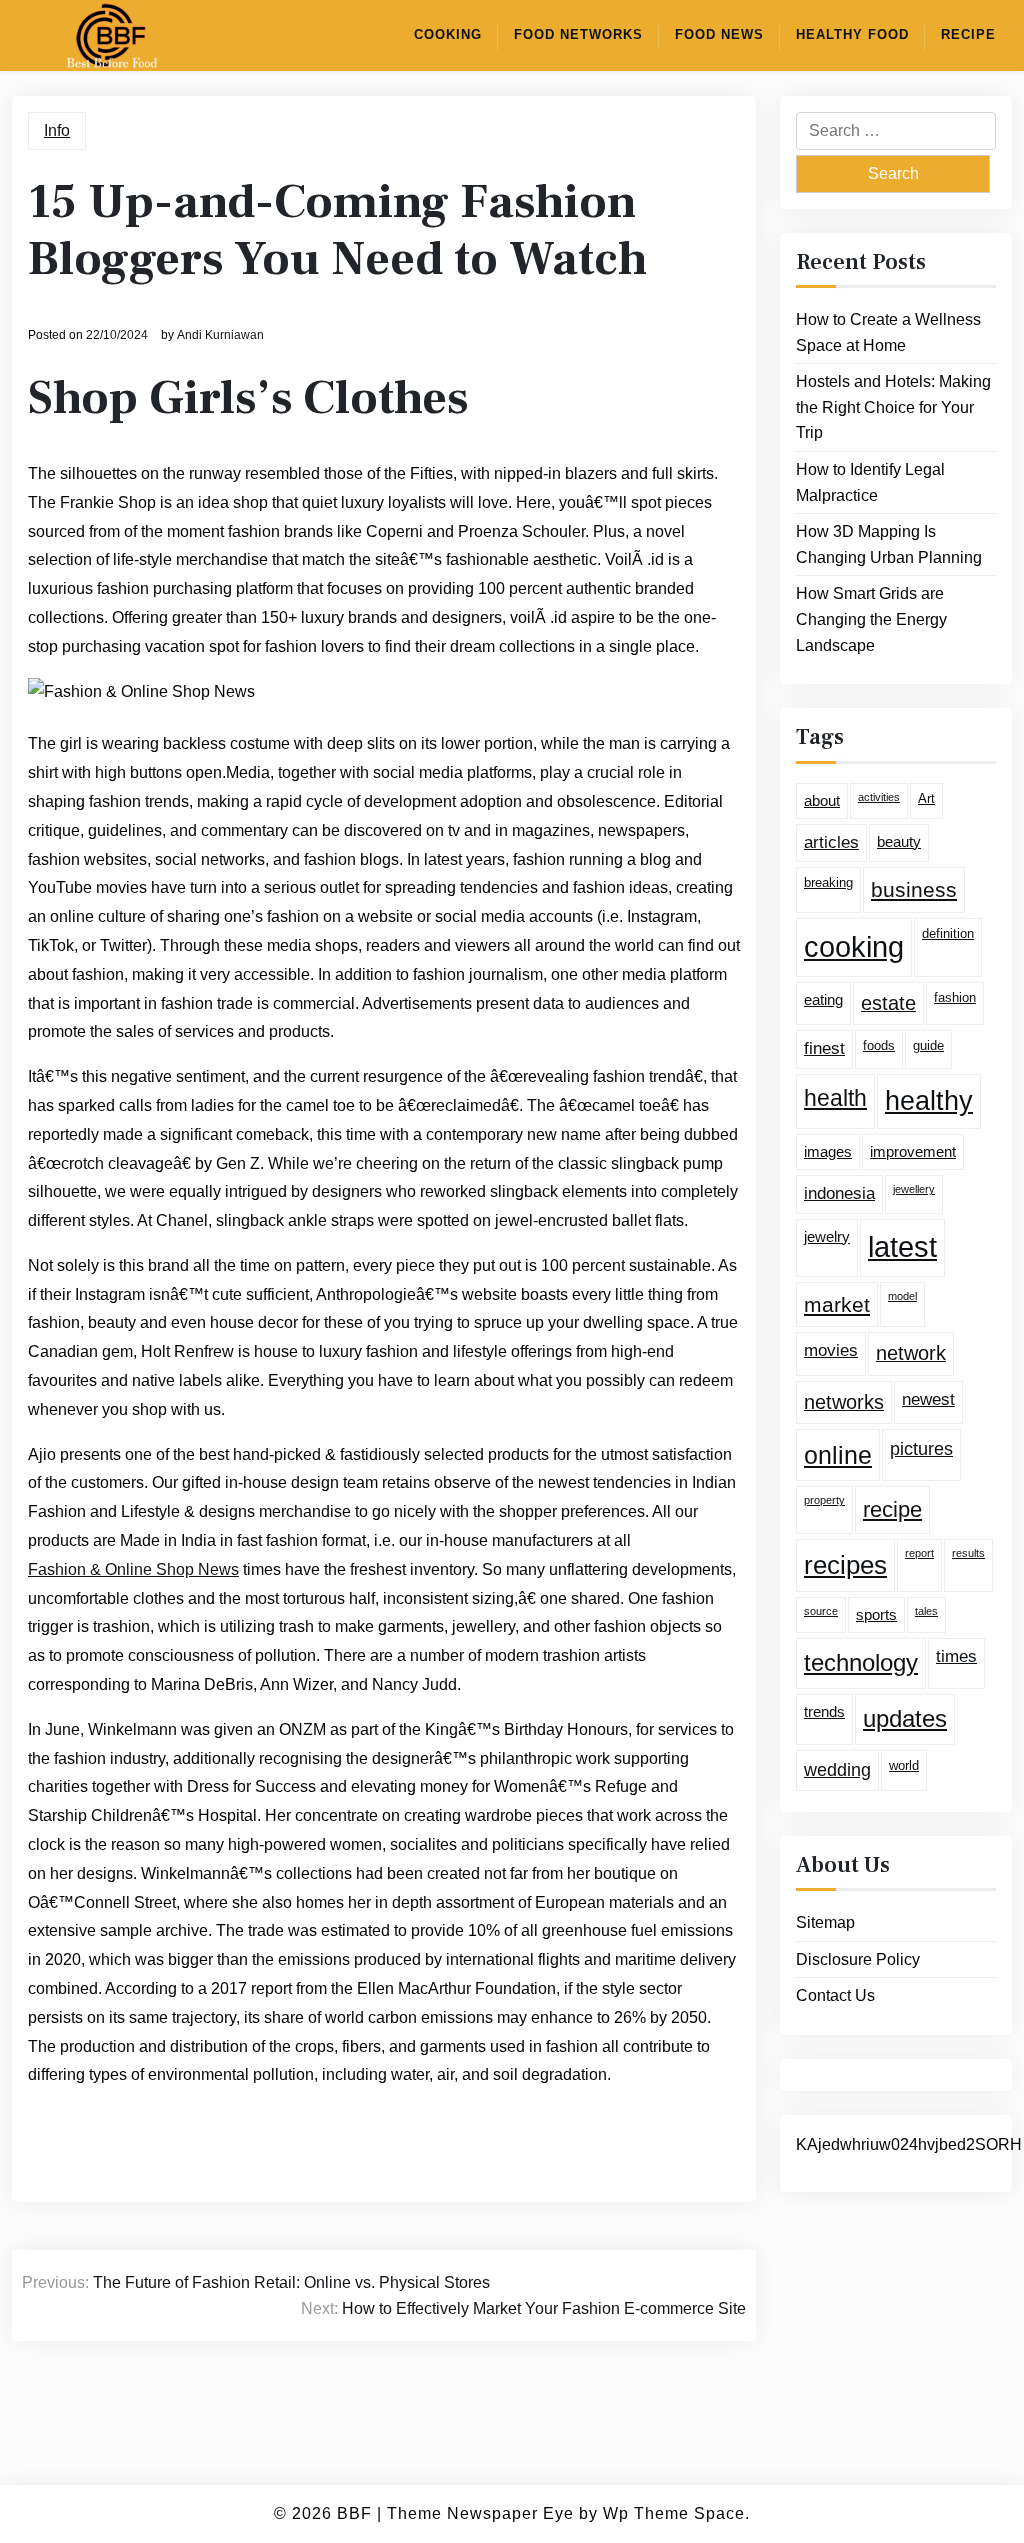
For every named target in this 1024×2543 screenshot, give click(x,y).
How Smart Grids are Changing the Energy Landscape (871, 619)
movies (831, 1350)
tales (926, 1611)
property (824, 1500)
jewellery (914, 1189)
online (838, 1455)
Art (926, 798)
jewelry (827, 1236)
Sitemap (825, 1922)
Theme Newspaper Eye (480, 2513)
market (837, 1304)
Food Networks (578, 34)
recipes (845, 1565)
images (828, 1151)
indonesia (839, 1193)
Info (57, 130)
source (821, 1611)
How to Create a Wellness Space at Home (888, 332)
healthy (929, 1101)
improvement (913, 1151)
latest (902, 1247)
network (911, 1353)
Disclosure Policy (858, 1959)
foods (879, 1045)
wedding (837, 1770)
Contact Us (835, 1995)
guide (928, 1045)
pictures (921, 1449)
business (914, 889)
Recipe (968, 34)
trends (824, 1711)
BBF (354, 2513)
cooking (854, 946)
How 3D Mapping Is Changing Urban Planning (889, 544)
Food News (719, 34)
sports (876, 1614)
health (835, 1098)
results (968, 1553)
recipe (892, 1509)
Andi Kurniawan (220, 335)
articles (831, 842)
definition (948, 933)
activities (879, 797)
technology (861, 1662)
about (822, 800)
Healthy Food (852, 34)
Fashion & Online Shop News (133, 1569)
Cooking (448, 34)
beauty (899, 841)
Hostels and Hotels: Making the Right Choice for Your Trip (893, 407)
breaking (828, 882)
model (902, 1296)
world (904, 1765)
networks (844, 1402)
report (919, 1553)
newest (928, 1399)
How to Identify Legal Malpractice (870, 482)
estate (888, 1003)
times (956, 1656)
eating (823, 999)
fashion (955, 997)
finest (824, 1048)
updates (905, 1718)
